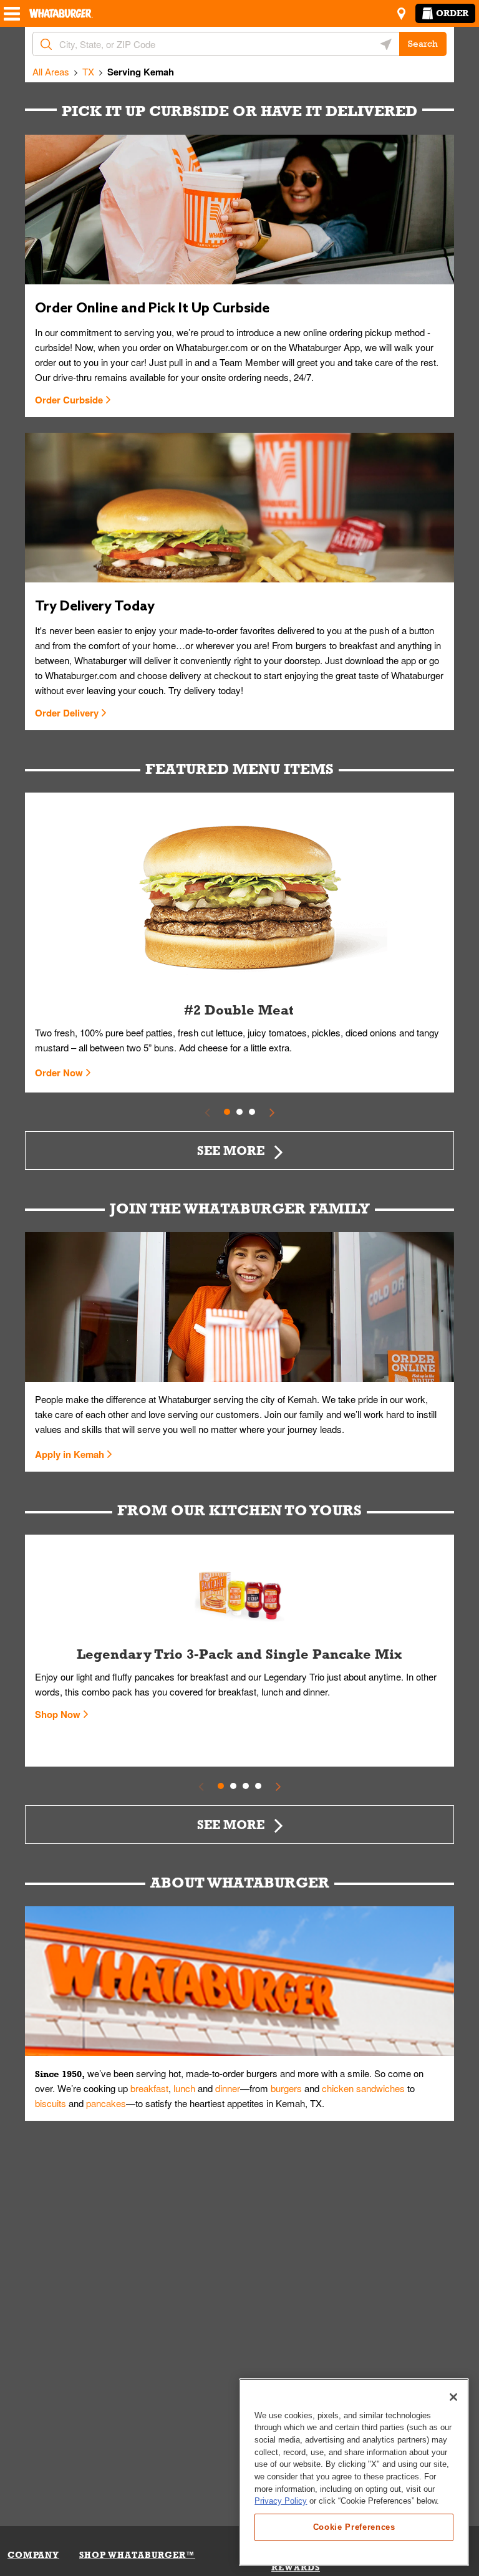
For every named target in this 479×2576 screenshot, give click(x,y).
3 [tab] (252, 1112)
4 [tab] (258, 1786)
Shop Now (58, 1714)
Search (423, 44)
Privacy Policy (281, 2501)
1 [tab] (227, 1112)
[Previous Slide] (207, 1112)
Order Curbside (69, 400)
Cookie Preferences (354, 2527)
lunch (184, 2088)
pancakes (106, 2103)
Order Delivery (67, 713)
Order (452, 13)
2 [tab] (239, 1112)
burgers (286, 2088)
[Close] (453, 2397)
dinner (228, 2088)
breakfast (149, 2088)
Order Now (59, 1073)
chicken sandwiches (363, 2088)
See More (231, 1150)
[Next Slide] (272, 1112)
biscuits (51, 2103)
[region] (354, 2472)
